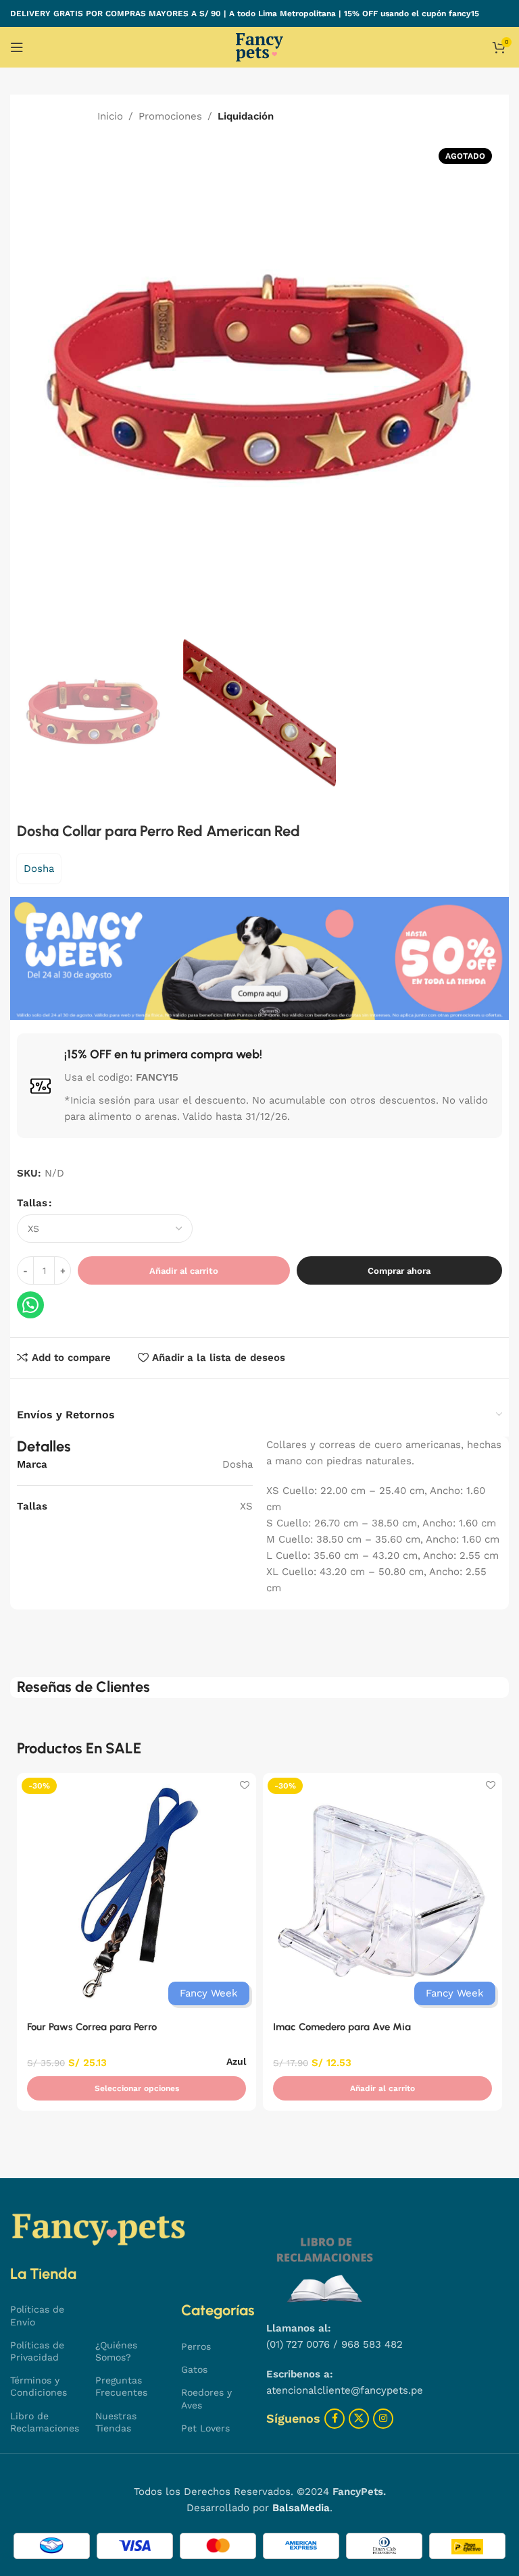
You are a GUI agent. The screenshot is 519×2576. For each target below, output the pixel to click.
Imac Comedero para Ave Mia (342, 2027)
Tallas (32, 1203)
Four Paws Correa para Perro (92, 2027)
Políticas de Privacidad (37, 2351)
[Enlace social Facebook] (335, 2419)
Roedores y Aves (206, 2398)
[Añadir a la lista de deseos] (244, 1785)
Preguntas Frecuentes (121, 2386)
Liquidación (246, 116)
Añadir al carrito (184, 1271)
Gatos (194, 2369)
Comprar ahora (399, 1271)
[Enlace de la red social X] (359, 2419)
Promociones (170, 116)
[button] (382, 2088)
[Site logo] (259, 47)
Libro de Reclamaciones (45, 2422)
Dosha (39, 869)
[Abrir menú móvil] (17, 47)
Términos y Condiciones (39, 2386)
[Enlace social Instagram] (383, 2419)
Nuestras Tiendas (116, 2422)
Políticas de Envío (37, 2315)
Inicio (110, 116)
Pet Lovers (205, 2428)
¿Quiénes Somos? (116, 2351)
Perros (196, 2346)
